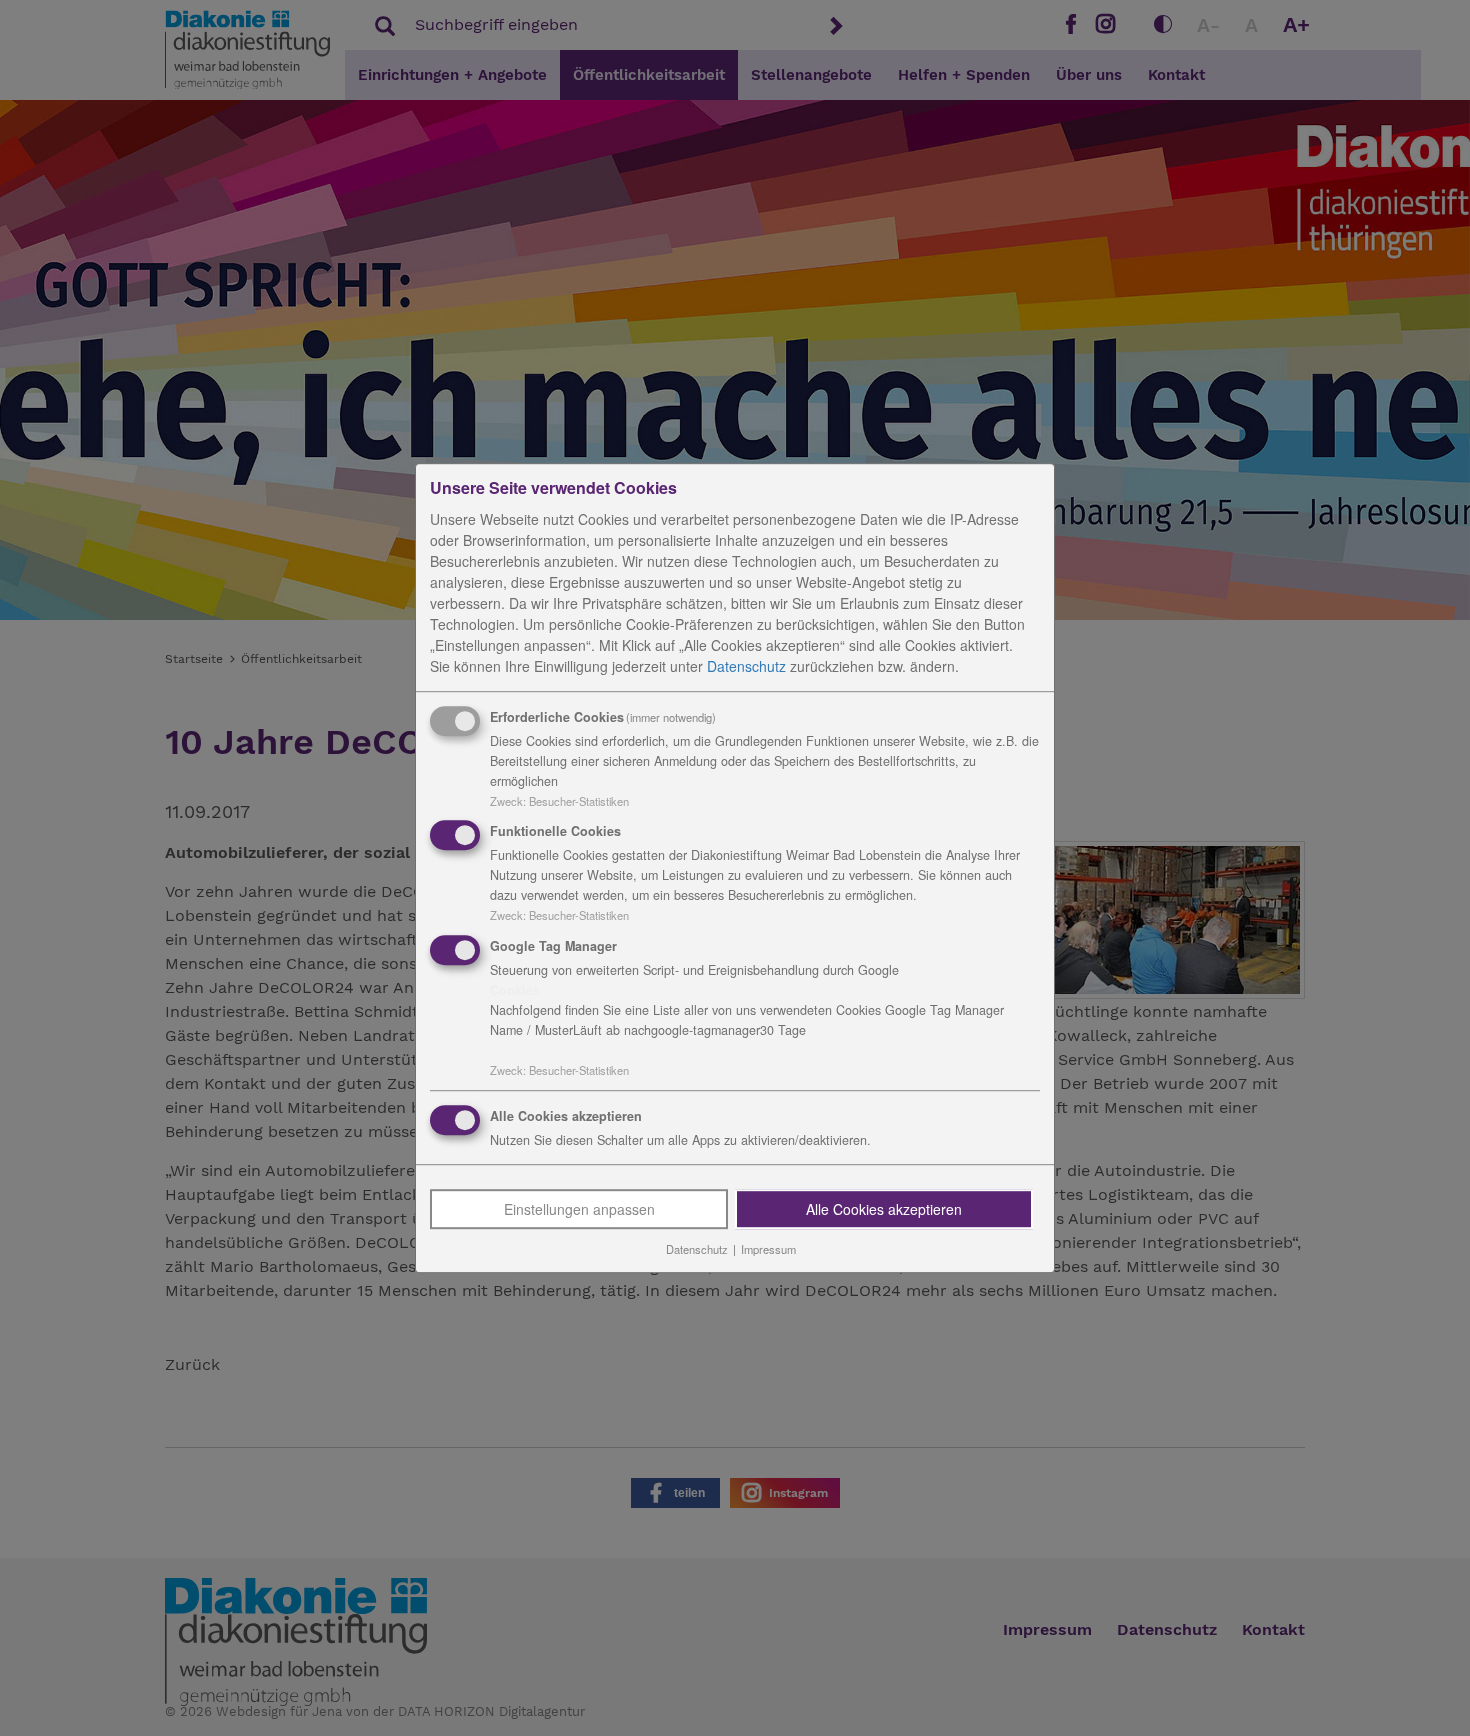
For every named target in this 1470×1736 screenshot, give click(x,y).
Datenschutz (746, 666)
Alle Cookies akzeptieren (884, 1209)
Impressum (768, 1249)
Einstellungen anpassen (579, 1209)
